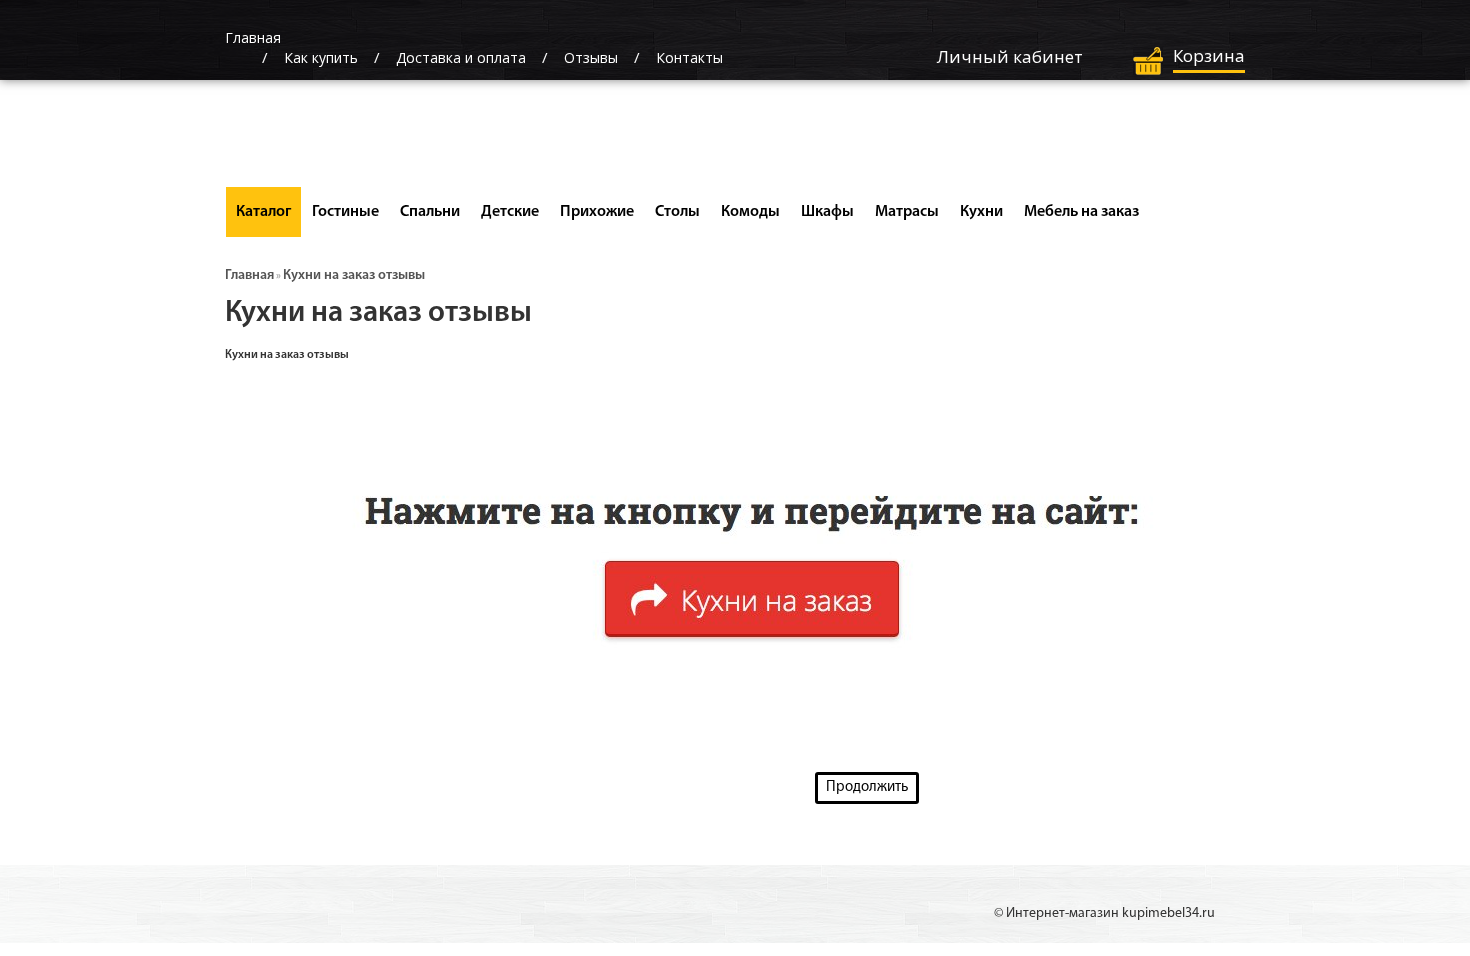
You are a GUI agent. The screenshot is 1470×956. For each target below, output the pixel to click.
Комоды (750, 212)
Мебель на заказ (1081, 212)
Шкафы (827, 212)
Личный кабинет (1010, 56)
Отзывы (591, 57)
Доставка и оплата (461, 57)
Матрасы (907, 212)
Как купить (321, 57)
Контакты (689, 57)
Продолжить (867, 787)
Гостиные (345, 212)
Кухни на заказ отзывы (354, 275)
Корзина (1209, 55)
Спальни (430, 212)
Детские (510, 212)
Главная (249, 275)
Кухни (981, 212)
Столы (677, 212)
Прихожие (597, 212)
